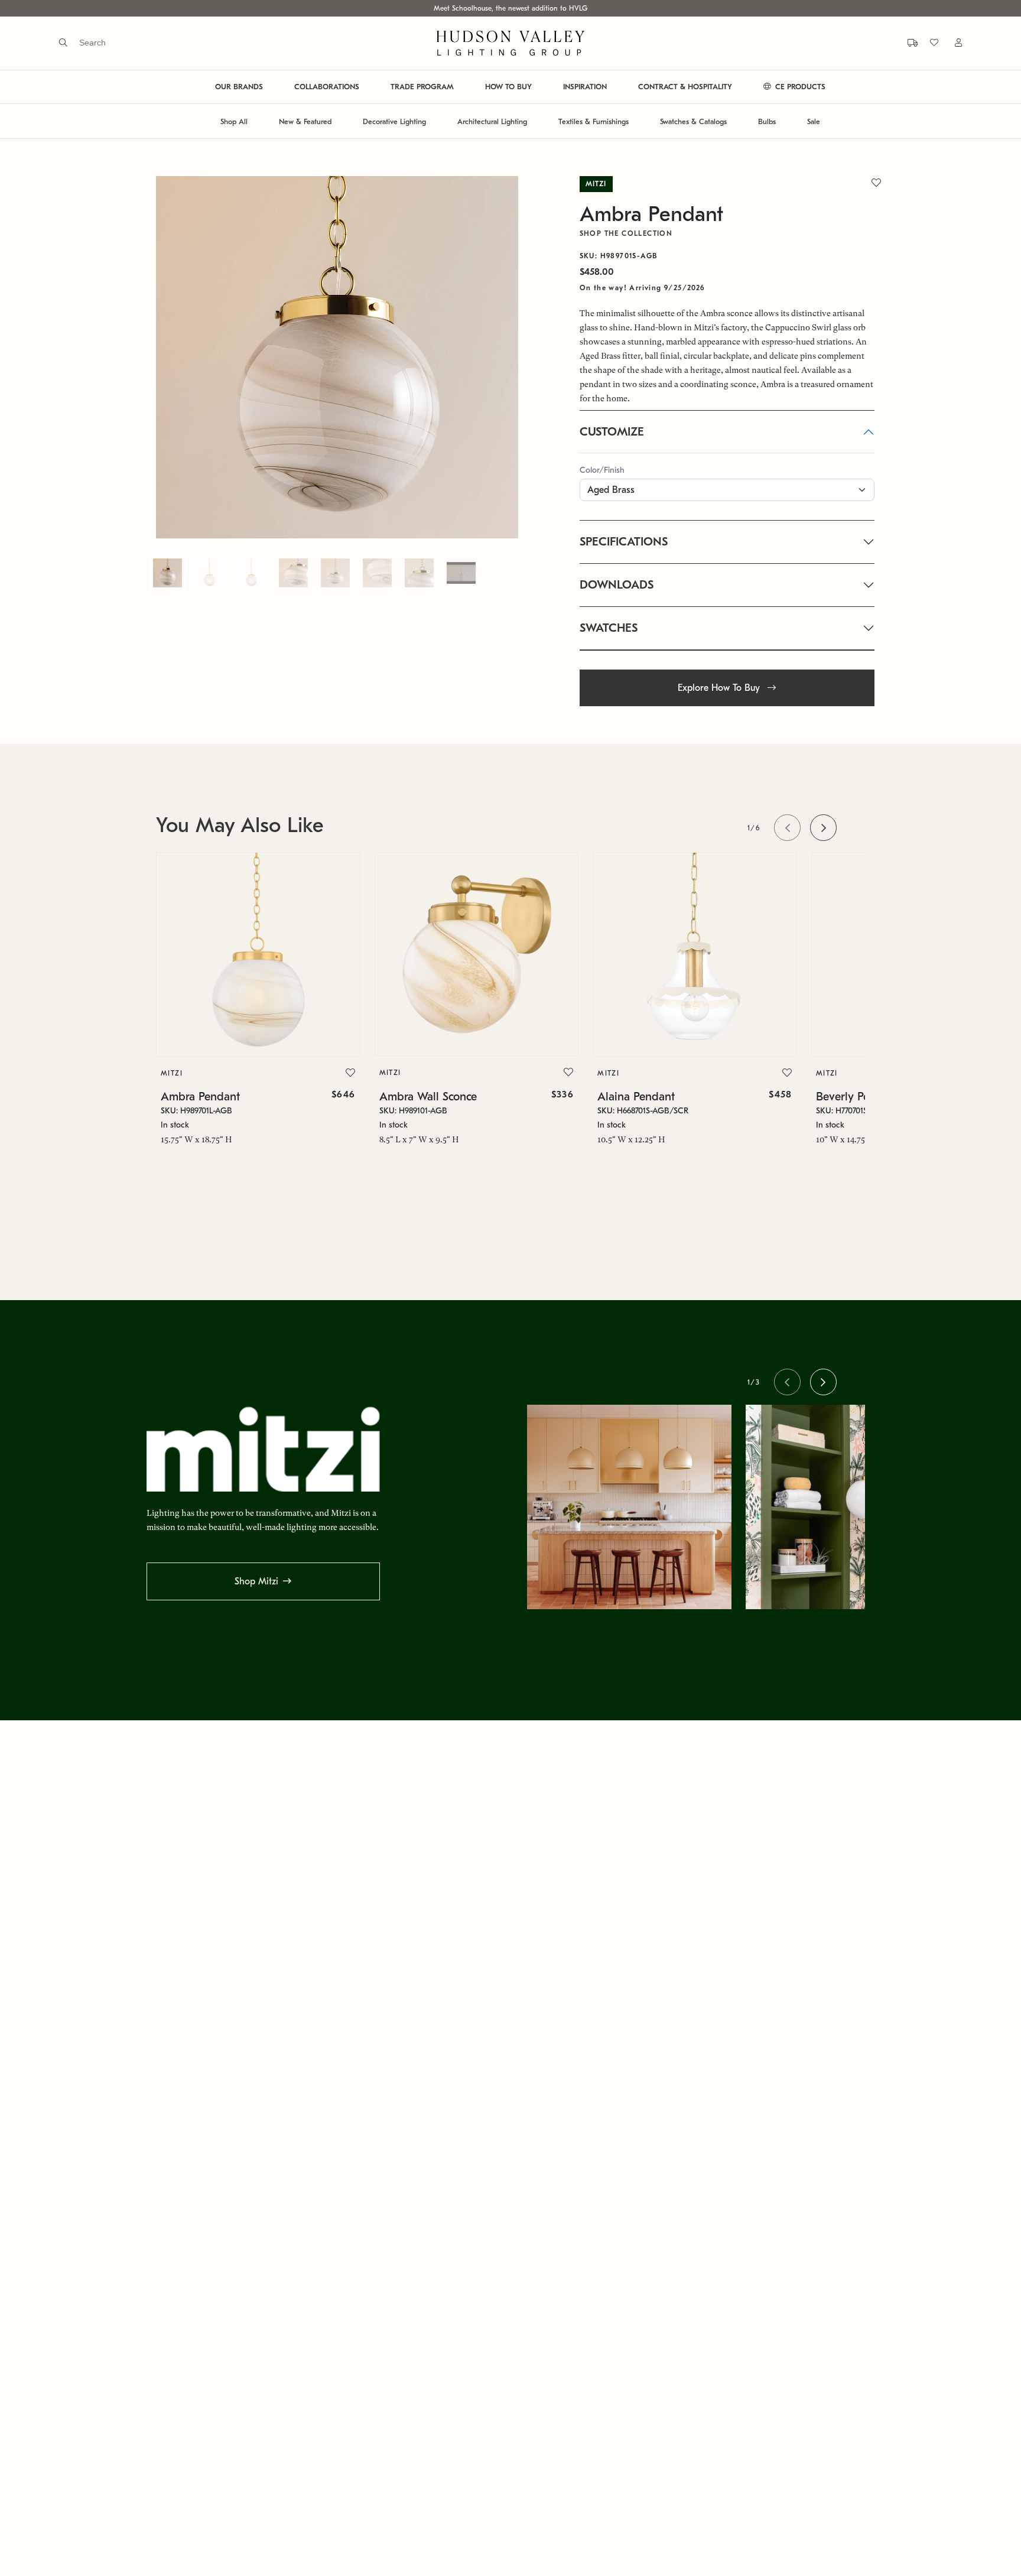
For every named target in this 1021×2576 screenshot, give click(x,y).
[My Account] (951, 43)
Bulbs (767, 121)
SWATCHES (609, 628)
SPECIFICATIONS (624, 542)
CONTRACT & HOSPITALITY (685, 87)
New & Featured (305, 121)
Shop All (234, 121)
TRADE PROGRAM (422, 87)
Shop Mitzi (256, 1581)
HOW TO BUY (508, 87)
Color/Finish (602, 470)
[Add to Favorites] (350, 1073)
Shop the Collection (626, 233)
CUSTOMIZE (612, 432)
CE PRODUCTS (799, 87)
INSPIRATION (585, 87)
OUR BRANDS (239, 87)
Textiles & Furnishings (594, 121)
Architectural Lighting (492, 121)
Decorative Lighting (394, 121)
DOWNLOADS (617, 585)
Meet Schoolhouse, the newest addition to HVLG (510, 8)
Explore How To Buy (720, 688)
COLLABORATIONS (327, 87)
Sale (814, 121)
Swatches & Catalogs (693, 121)
